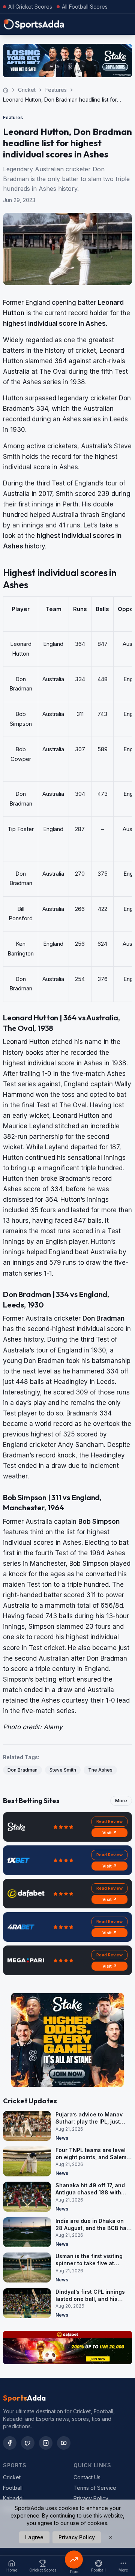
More (121, 1801)
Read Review (109, 1821)
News (62, 2138)
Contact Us (87, 2477)
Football (13, 2488)
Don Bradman (22, 1770)
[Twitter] (28, 2443)
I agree (34, 2537)
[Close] (111, 2537)
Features (56, 90)
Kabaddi (13, 2498)
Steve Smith (63, 1770)
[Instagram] (46, 2443)
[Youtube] (64, 2443)
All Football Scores (85, 7)
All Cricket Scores (30, 7)
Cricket (27, 90)
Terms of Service (95, 2488)
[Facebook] (10, 2443)
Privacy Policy (91, 2498)
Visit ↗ (110, 1833)
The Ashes (100, 1770)
